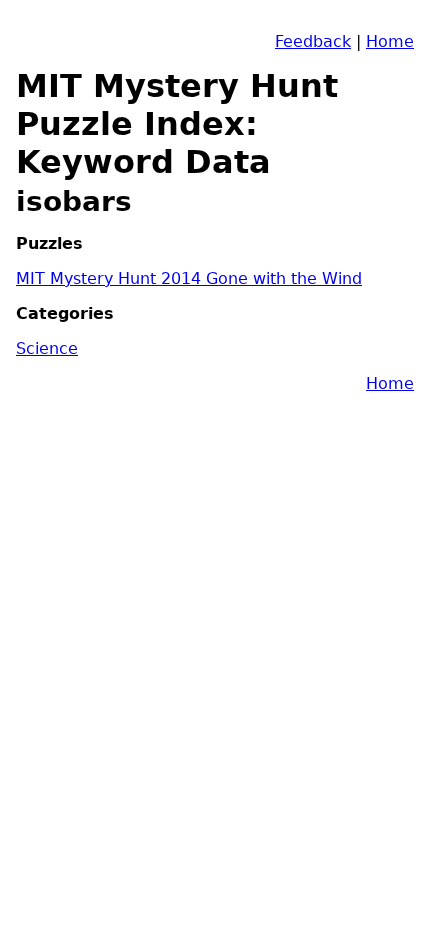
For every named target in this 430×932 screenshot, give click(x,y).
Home (390, 41)
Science (47, 348)
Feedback (313, 41)
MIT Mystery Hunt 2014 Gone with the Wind (189, 278)
